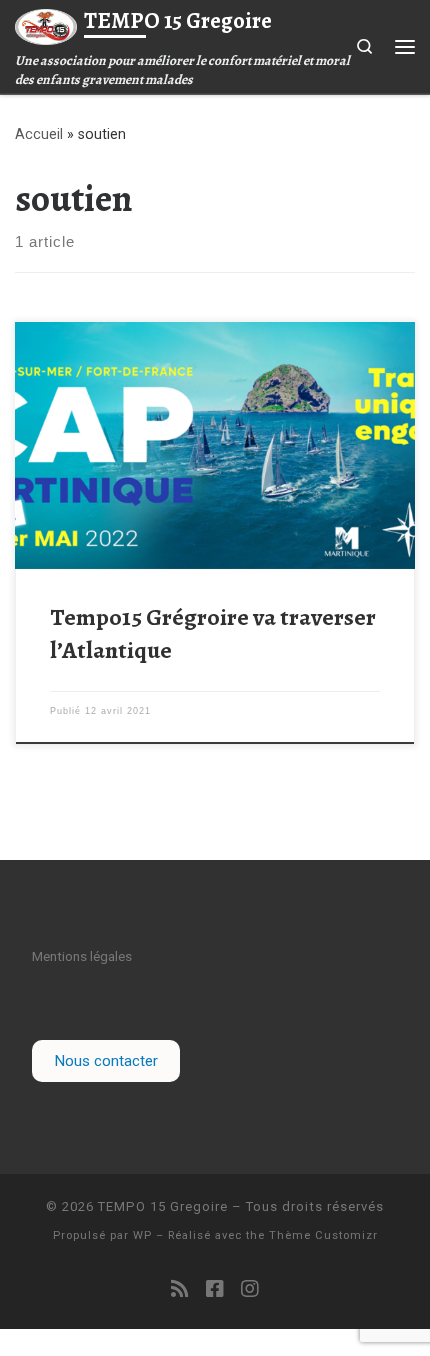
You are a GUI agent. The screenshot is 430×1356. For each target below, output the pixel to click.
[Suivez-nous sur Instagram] (250, 1289)
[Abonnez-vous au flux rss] (180, 1289)
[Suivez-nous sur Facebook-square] (215, 1289)
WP (142, 1235)
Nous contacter (106, 1061)
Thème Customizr (323, 1235)
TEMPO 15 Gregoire (163, 1206)
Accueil (39, 134)
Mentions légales (82, 956)
